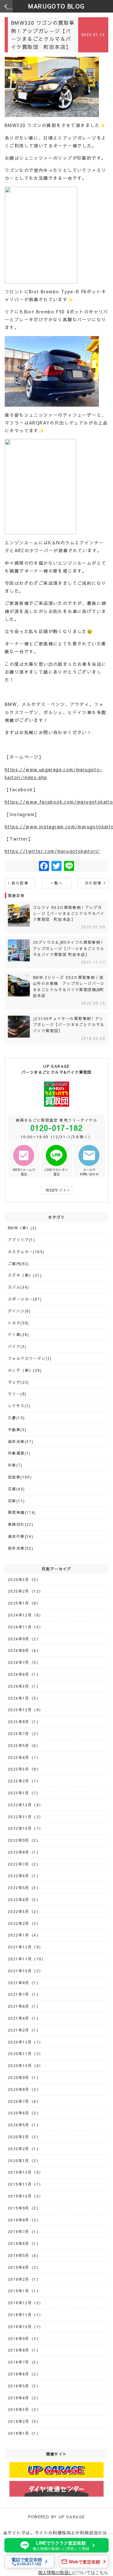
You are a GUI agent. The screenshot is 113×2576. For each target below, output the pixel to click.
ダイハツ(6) (19, 1311)
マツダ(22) (19, 1382)
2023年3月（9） (24, 1769)
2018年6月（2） (24, 2374)
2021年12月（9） (25, 1947)
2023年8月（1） (24, 1722)
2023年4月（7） (24, 1757)
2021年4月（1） (24, 2018)
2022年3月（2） (24, 1911)
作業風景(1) (19, 1453)
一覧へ (56, 883)
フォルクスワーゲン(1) (30, 1358)
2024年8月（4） (24, 1650)
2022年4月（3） (24, 1900)
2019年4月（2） (24, 2267)
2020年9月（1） (24, 2077)
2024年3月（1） (24, 1686)
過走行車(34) (21, 1536)
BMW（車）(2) (22, 1228)
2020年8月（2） (24, 2089)
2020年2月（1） (24, 2149)
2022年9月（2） (24, 1840)
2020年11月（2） (25, 2054)
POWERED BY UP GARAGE (57, 2517)
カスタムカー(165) (26, 1252)
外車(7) (15, 1465)
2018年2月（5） (24, 2421)
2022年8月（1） (24, 1852)
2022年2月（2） (24, 1923)
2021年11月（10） (27, 1959)
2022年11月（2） (25, 1817)
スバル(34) (19, 1287)
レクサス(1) (19, 1406)
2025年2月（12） (25, 1591)
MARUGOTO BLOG (56, 6)
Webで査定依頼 (84, 2562)
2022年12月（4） (25, 1805)
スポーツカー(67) (25, 1299)
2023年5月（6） (24, 1745)
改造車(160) (20, 1477)
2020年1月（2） (24, 2161)
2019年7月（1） (24, 2231)
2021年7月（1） (24, 1994)
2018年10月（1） (25, 2327)
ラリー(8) (17, 1394)
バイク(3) (17, 1346)
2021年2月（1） (24, 2030)
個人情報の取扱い (56, 2572)
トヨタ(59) (19, 1323)
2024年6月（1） (24, 1674)
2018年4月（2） (24, 2398)
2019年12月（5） (25, 2172)
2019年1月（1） (24, 2291)
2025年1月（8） (24, 1603)
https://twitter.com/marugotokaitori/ (52, 851)
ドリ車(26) (19, 1334)
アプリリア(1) (21, 1240)
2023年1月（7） (24, 1793)
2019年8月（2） (24, 2220)
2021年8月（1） (24, 1983)
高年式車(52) (21, 1548)
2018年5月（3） (24, 2386)
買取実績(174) (22, 1512)
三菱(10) (16, 1418)
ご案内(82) (19, 1264)
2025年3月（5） (24, 1579)
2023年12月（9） (25, 1710)
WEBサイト (56, 1190)
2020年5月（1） (24, 2125)
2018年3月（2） (24, 2409)
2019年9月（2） (24, 2208)
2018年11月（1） (25, 2315)
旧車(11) (16, 1501)
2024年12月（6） (25, 1615)
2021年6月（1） (24, 2006)
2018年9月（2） (24, 2338)
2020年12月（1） (25, 2042)
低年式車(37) (21, 1441)
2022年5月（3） (24, 1888)
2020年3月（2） (24, 2137)
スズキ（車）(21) (25, 1275)
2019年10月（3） (25, 2196)
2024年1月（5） (24, 1698)
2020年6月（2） (24, 2113)
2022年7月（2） (24, 1864)
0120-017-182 (57, 1128)
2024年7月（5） (24, 1662)
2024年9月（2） (24, 1639)
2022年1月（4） (24, 1935)
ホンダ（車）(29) (25, 1370)
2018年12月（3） (25, 2303)
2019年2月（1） (24, 2279)
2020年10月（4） (25, 2066)
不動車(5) (17, 1430)
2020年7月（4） (24, 2101)
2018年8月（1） (24, 2350)
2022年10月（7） (25, 1828)
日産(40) (16, 1489)
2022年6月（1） (24, 1876)
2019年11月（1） (25, 2184)
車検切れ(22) (21, 1524)
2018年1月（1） (24, 2433)
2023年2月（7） (24, 1781)
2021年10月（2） (25, 1971)
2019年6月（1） (24, 2243)
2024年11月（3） (25, 1627)
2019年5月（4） (24, 2255)
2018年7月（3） (24, 2362)
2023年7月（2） (24, 1734)
